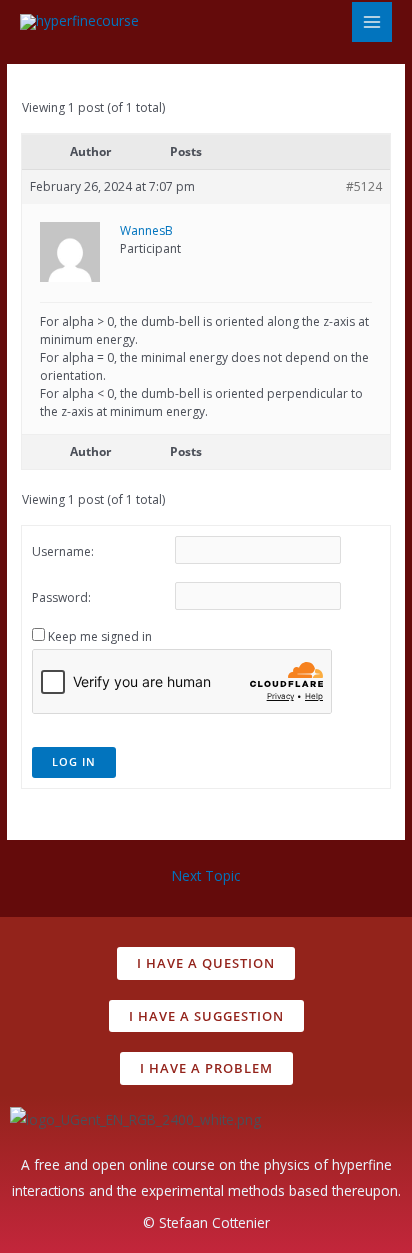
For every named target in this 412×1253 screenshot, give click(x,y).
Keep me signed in (100, 636)
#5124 (364, 186)
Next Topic (206, 875)
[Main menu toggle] (372, 22)
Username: (63, 551)
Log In (74, 761)
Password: (61, 597)
